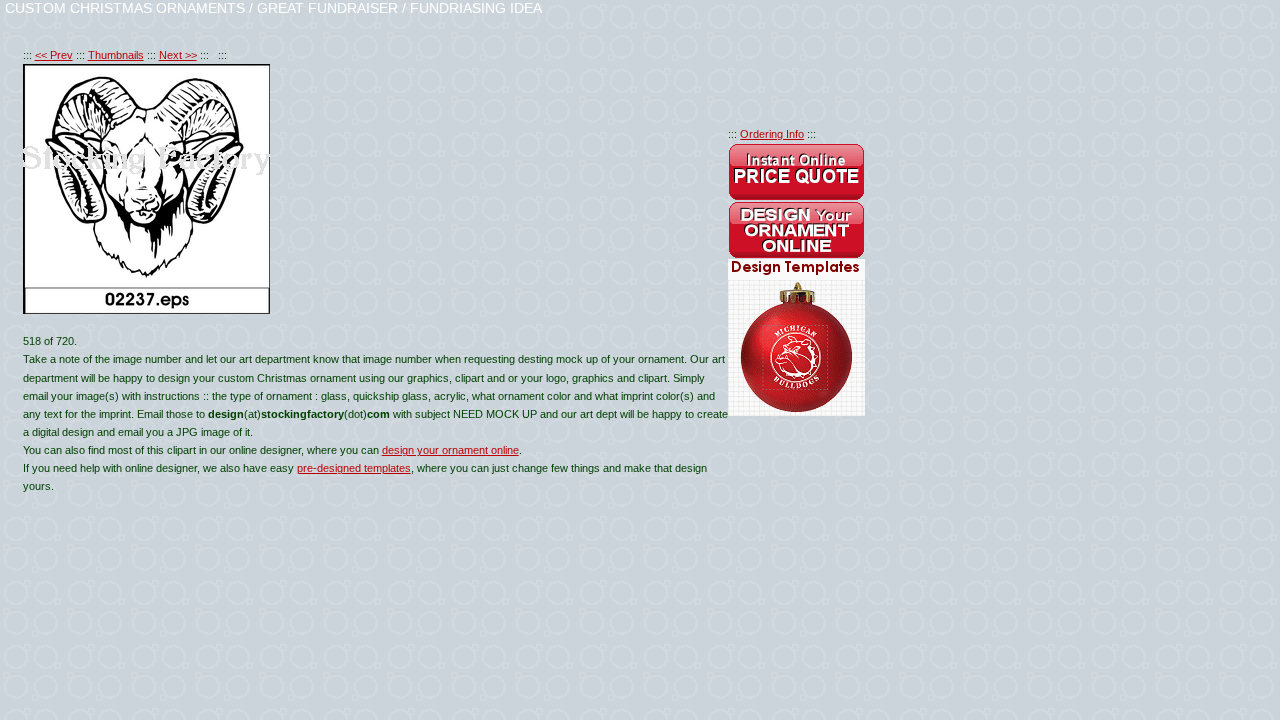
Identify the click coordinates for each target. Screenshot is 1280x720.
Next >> (178, 55)
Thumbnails (116, 55)
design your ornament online (450, 450)
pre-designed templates (354, 468)
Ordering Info (772, 134)
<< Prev (54, 55)
